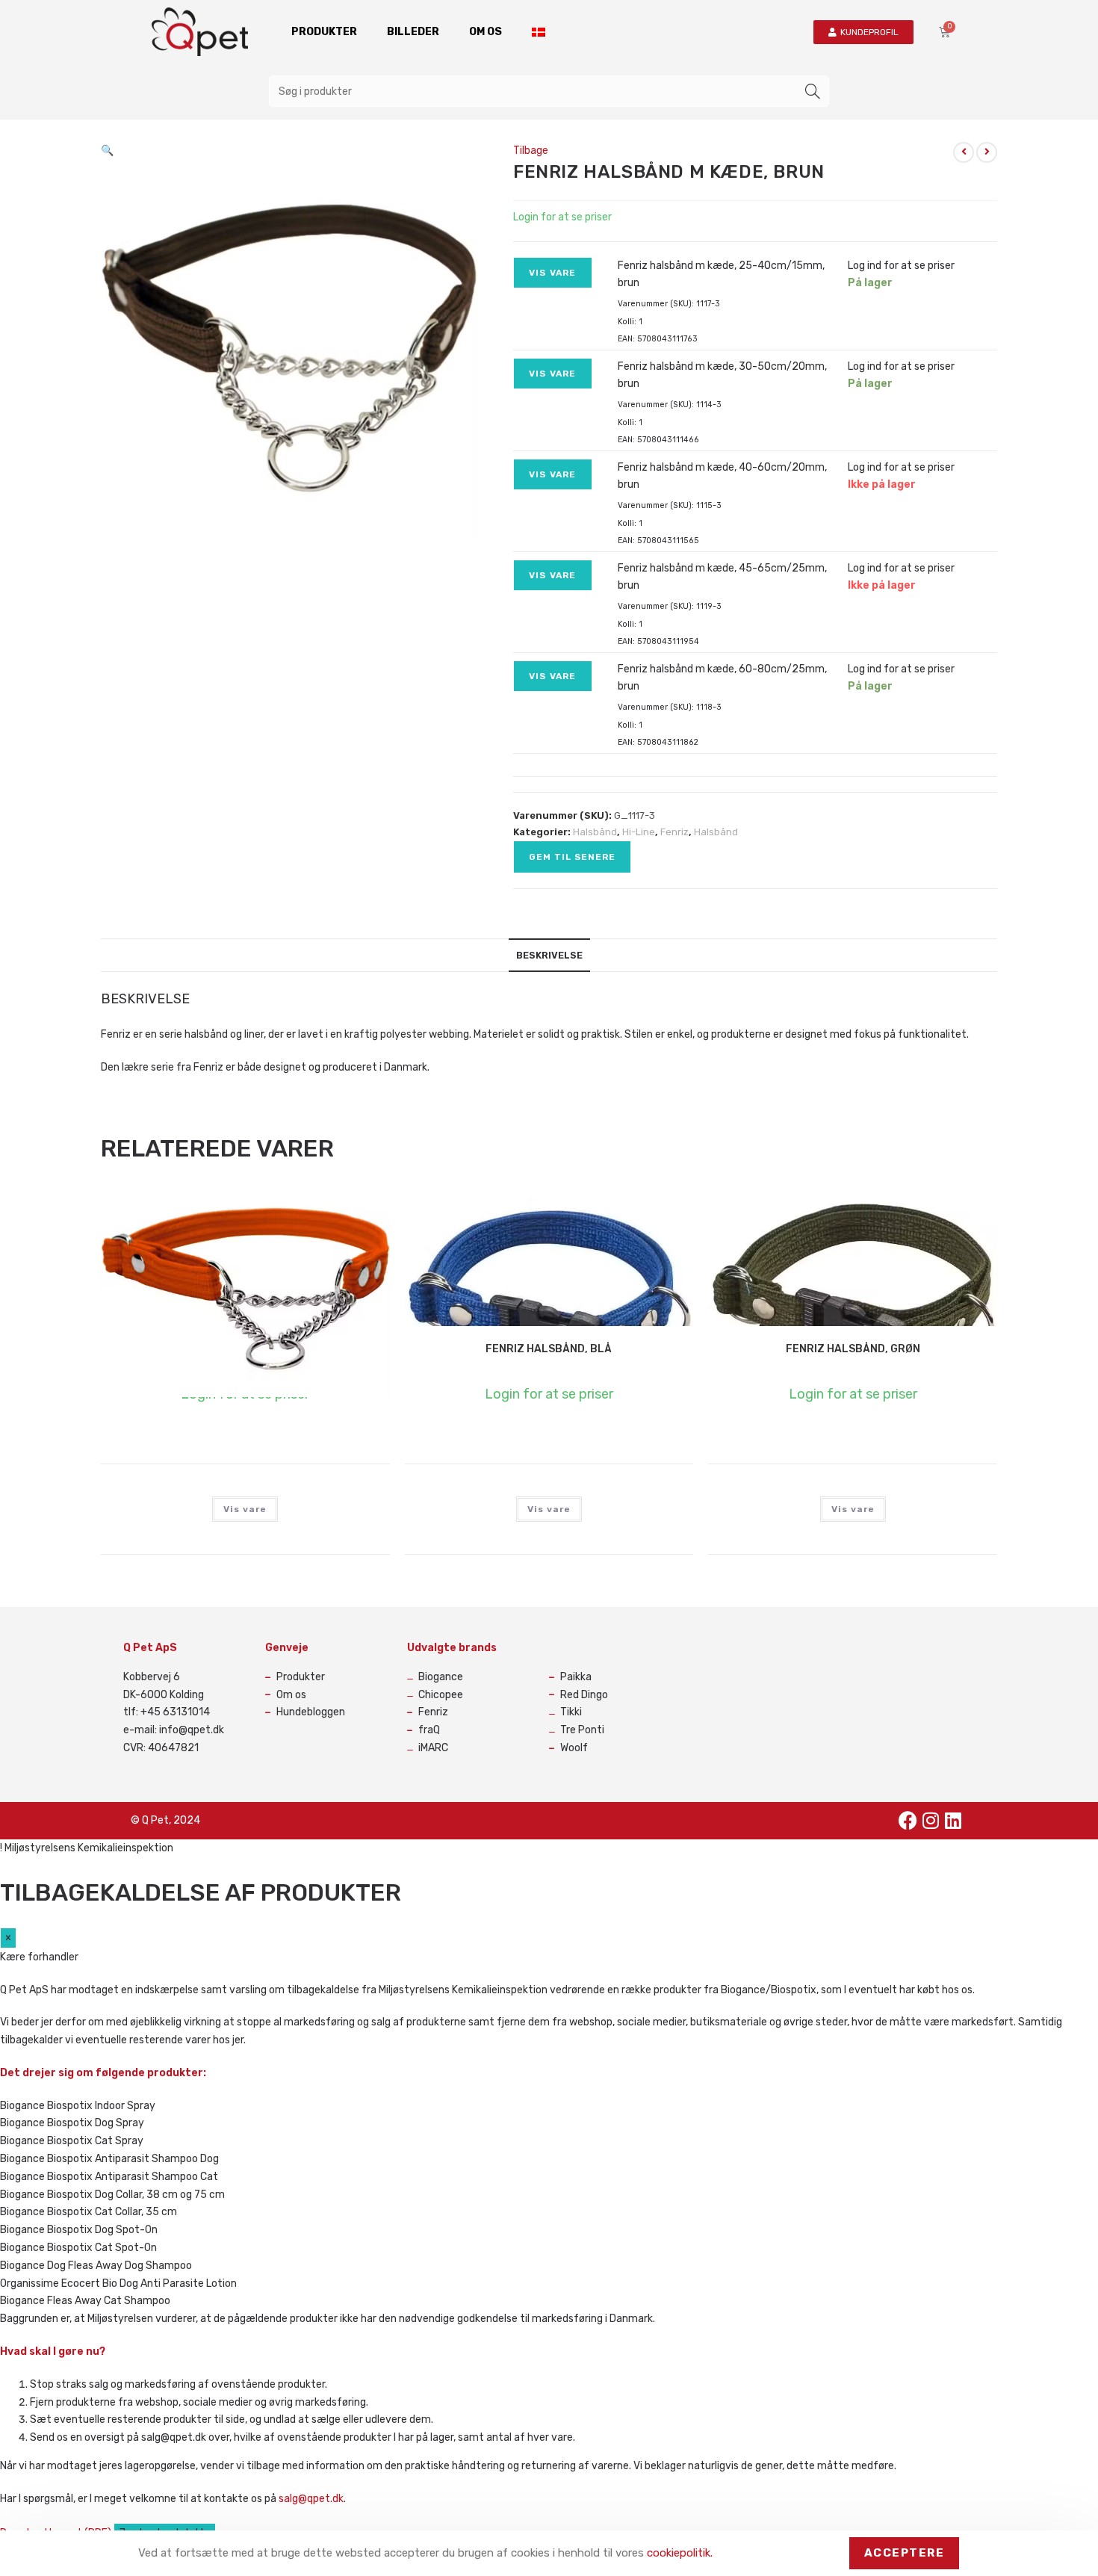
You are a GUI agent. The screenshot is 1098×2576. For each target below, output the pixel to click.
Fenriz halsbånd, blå (549, 1349)
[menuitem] (539, 32)
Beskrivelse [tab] (549, 955)
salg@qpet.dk (311, 2499)
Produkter (324, 32)
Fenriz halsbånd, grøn (853, 1349)
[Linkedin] (953, 1821)
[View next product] (987, 152)
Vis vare (553, 273)
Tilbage (531, 151)
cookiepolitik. (680, 2553)
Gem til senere (572, 857)
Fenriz (674, 832)
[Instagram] (931, 1821)
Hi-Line (639, 832)
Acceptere (905, 2553)
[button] (107, 151)
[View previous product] (964, 152)
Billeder (413, 32)
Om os (486, 32)
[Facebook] (908, 1821)
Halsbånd (595, 832)
